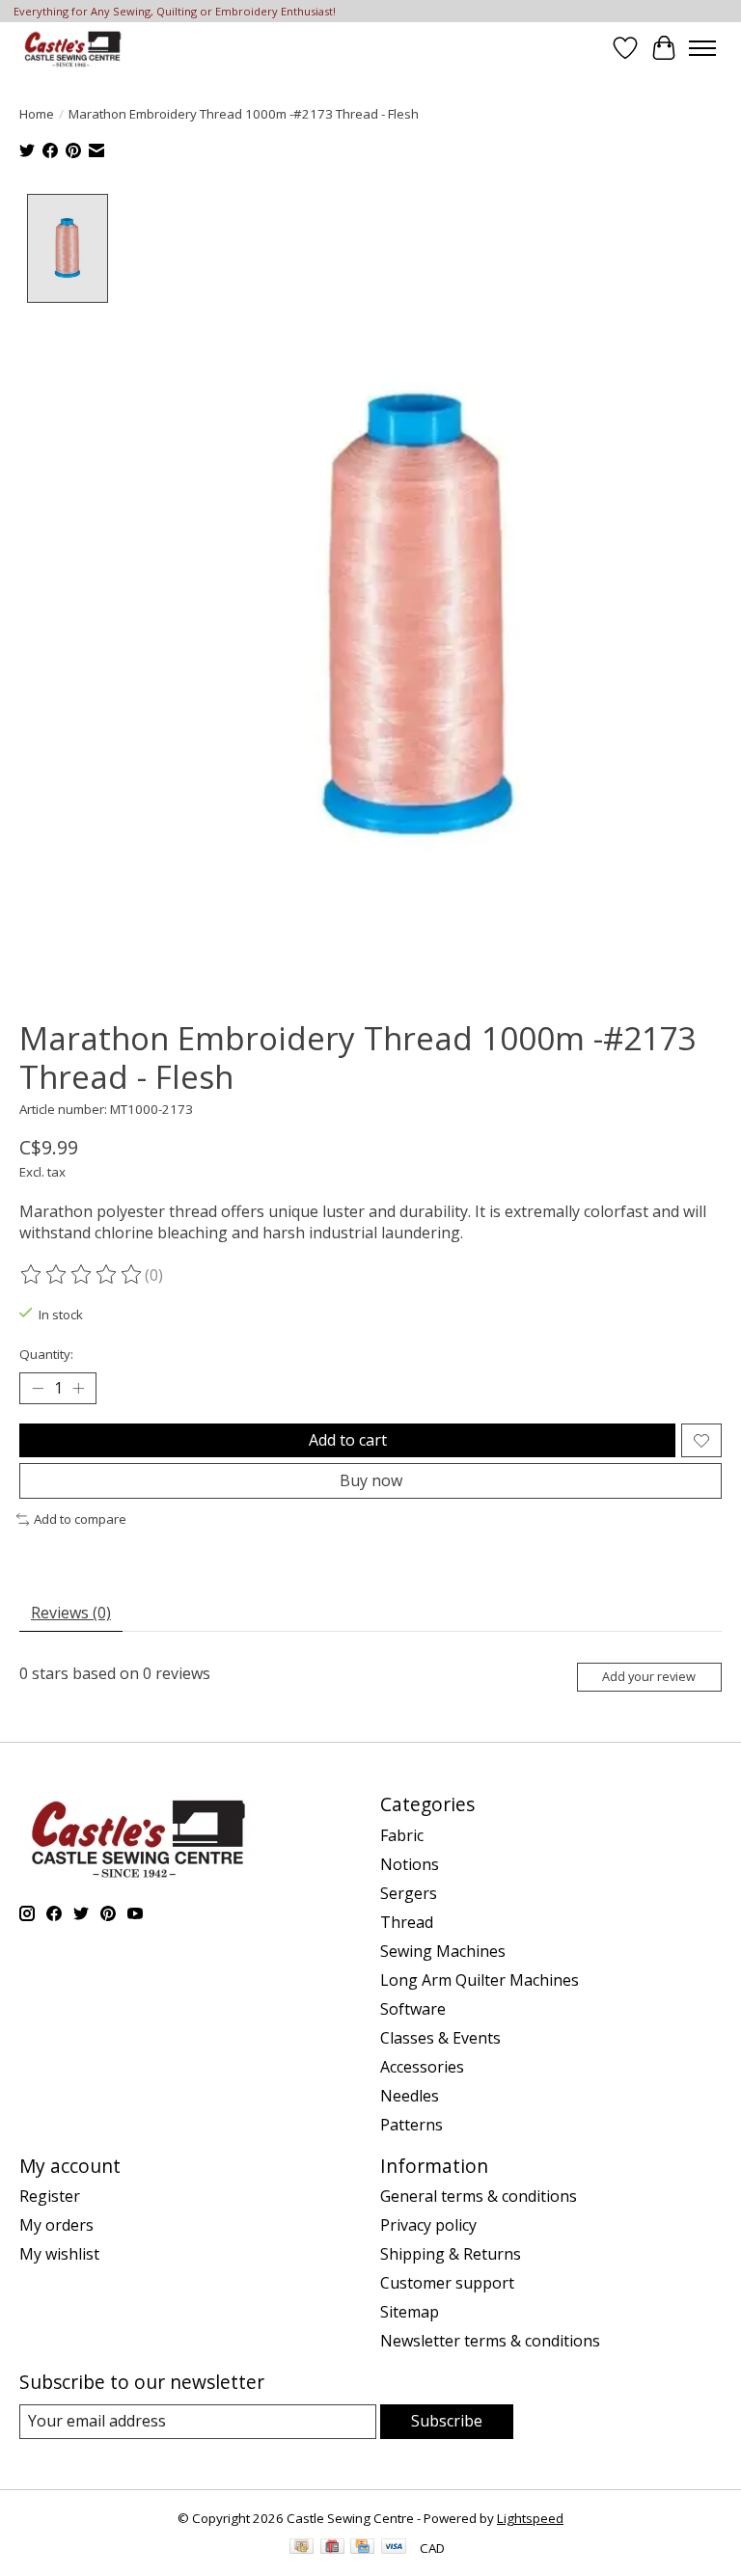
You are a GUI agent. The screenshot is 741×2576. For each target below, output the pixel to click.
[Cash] (302, 2548)
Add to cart (348, 1440)
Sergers (409, 1893)
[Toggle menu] (702, 48)
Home (37, 114)
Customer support (447, 2283)
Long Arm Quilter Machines (480, 1980)
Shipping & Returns (451, 2254)
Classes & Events (440, 2038)
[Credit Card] (362, 2548)
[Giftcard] (332, 2548)
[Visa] (394, 2548)
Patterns (412, 2125)
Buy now (371, 1480)
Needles (410, 2096)
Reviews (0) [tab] (71, 1613)
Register (50, 2196)
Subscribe (447, 2421)
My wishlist (59, 2254)
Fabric (402, 1835)
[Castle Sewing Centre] (72, 48)
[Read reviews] (82, 1275)
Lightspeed (530, 2518)
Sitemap (410, 2312)
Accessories (422, 2067)
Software (413, 2009)
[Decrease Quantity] (38, 1389)
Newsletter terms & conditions (490, 2341)
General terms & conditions (479, 2196)
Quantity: (46, 1354)
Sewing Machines (443, 1951)
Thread (407, 1922)
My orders (56, 2225)
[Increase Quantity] (78, 1389)
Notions (410, 1864)
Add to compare (80, 1519)
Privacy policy (428, 2225)
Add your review (649, 1676)
